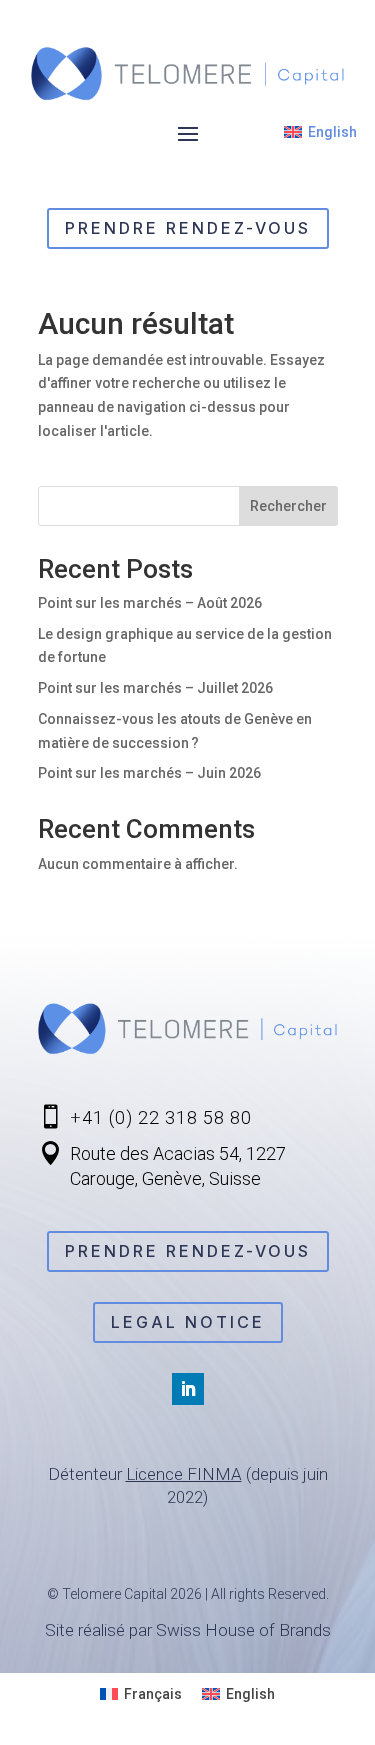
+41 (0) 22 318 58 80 (161, 1117)
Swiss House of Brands (243, 1630)
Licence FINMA (184, 1474)
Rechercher (288, 506)
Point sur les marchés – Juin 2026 (149, 773)
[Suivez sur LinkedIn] (188, 1389)
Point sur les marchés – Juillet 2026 (155, 688)
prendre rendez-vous (188, 228)
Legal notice (188, 1322)
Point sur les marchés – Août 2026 (150, 603)
